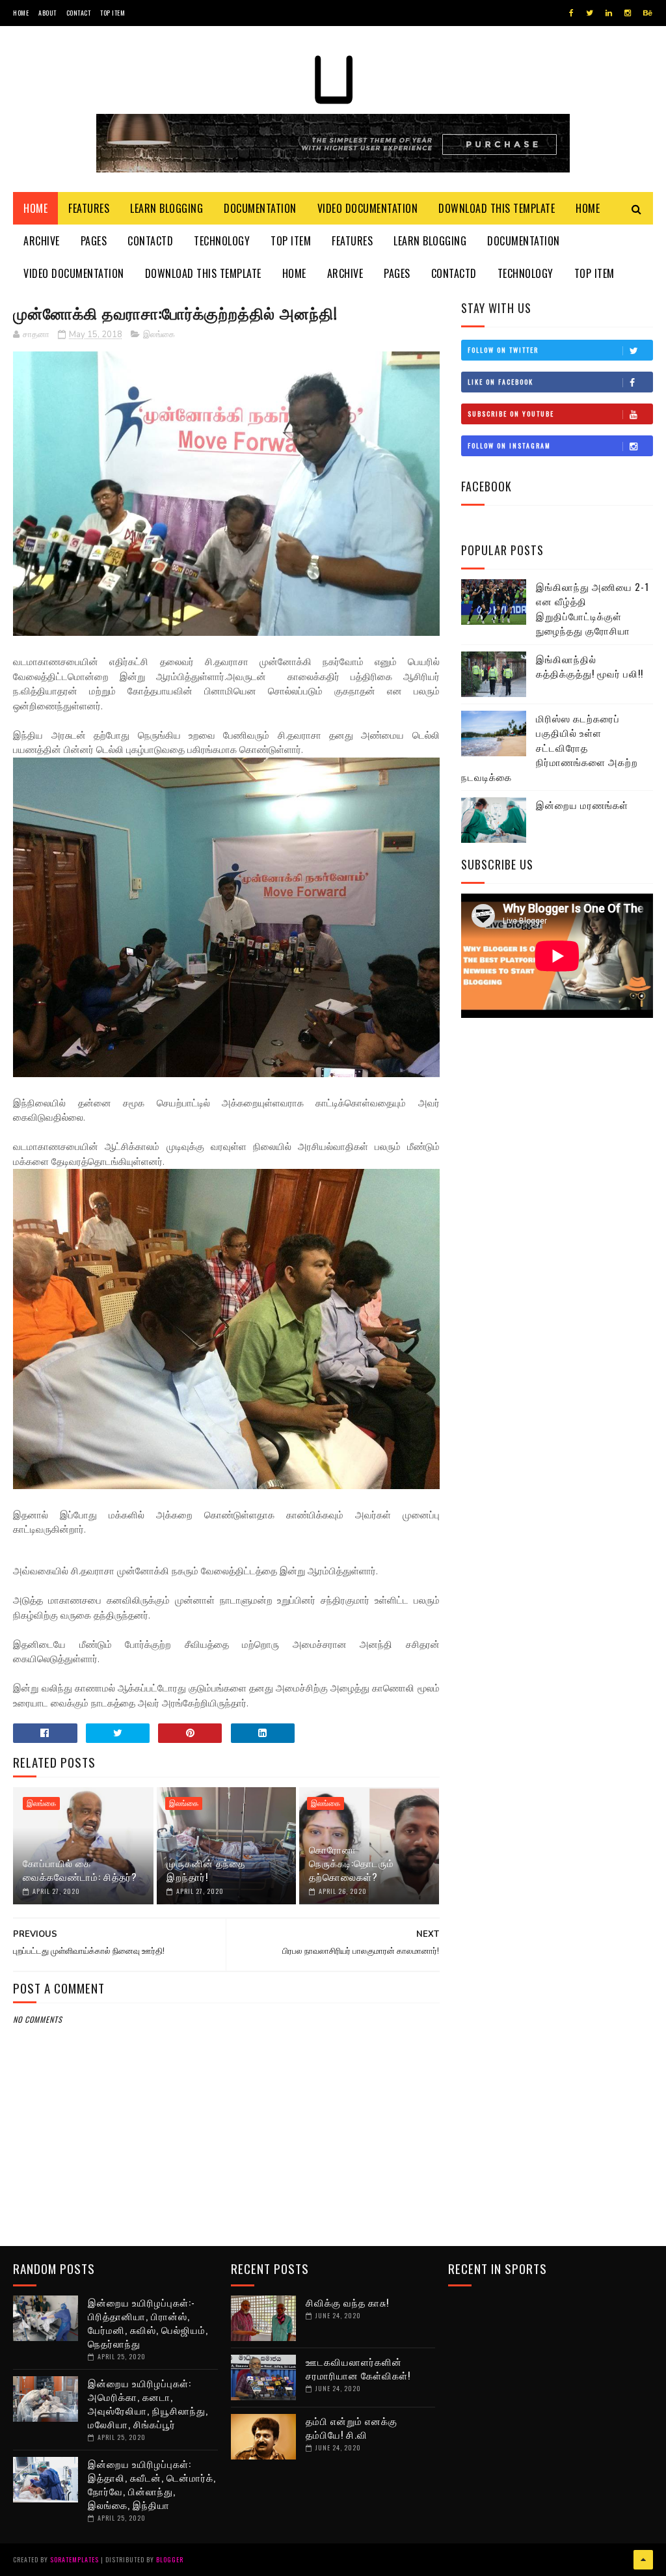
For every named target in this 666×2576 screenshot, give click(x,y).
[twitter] (590, 13)
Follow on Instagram (509, 445)
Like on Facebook (500, 382)
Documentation (260, 208)
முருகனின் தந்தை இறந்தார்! (206, 1870)
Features (89, 208)
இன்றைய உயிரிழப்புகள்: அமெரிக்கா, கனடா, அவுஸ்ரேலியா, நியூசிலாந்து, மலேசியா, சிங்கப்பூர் (148, 2403)
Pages (94, 241)
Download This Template (497, 208)
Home (21, 13)
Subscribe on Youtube (511, 414)
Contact (79, 13)
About (47, 13)
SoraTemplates (74, 2559)
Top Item (113, 13)
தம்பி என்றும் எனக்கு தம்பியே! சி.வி (352, 2427)
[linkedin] (609, 13)
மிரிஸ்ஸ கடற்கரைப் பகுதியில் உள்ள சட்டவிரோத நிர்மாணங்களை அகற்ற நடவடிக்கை (550, 747)
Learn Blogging (166, 208)
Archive (42, 241)
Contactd (150, 241)
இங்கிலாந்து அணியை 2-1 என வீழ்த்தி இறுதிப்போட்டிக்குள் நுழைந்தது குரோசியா (593, 609)
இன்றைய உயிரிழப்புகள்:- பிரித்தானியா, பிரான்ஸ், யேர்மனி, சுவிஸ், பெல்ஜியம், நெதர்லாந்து (148, 2323)
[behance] (648, 13)
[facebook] (571, 13)
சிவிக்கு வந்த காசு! (347, 2302)
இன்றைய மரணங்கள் (582, 804)
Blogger (170, 2559)
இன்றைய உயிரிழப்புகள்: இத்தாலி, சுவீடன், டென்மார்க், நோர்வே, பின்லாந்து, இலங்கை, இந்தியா (152, 2484)
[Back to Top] (643, 2560)
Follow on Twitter (503, 350)
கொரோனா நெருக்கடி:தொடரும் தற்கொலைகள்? (352, 1863)
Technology (222, 241)
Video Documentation (368, 208)
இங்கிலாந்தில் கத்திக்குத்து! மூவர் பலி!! (590, 666)
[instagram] (628, 13)
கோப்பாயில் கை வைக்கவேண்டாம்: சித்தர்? (80, 1870)
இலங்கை (159, 335)
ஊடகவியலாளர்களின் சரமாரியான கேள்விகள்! (358, 2368)
